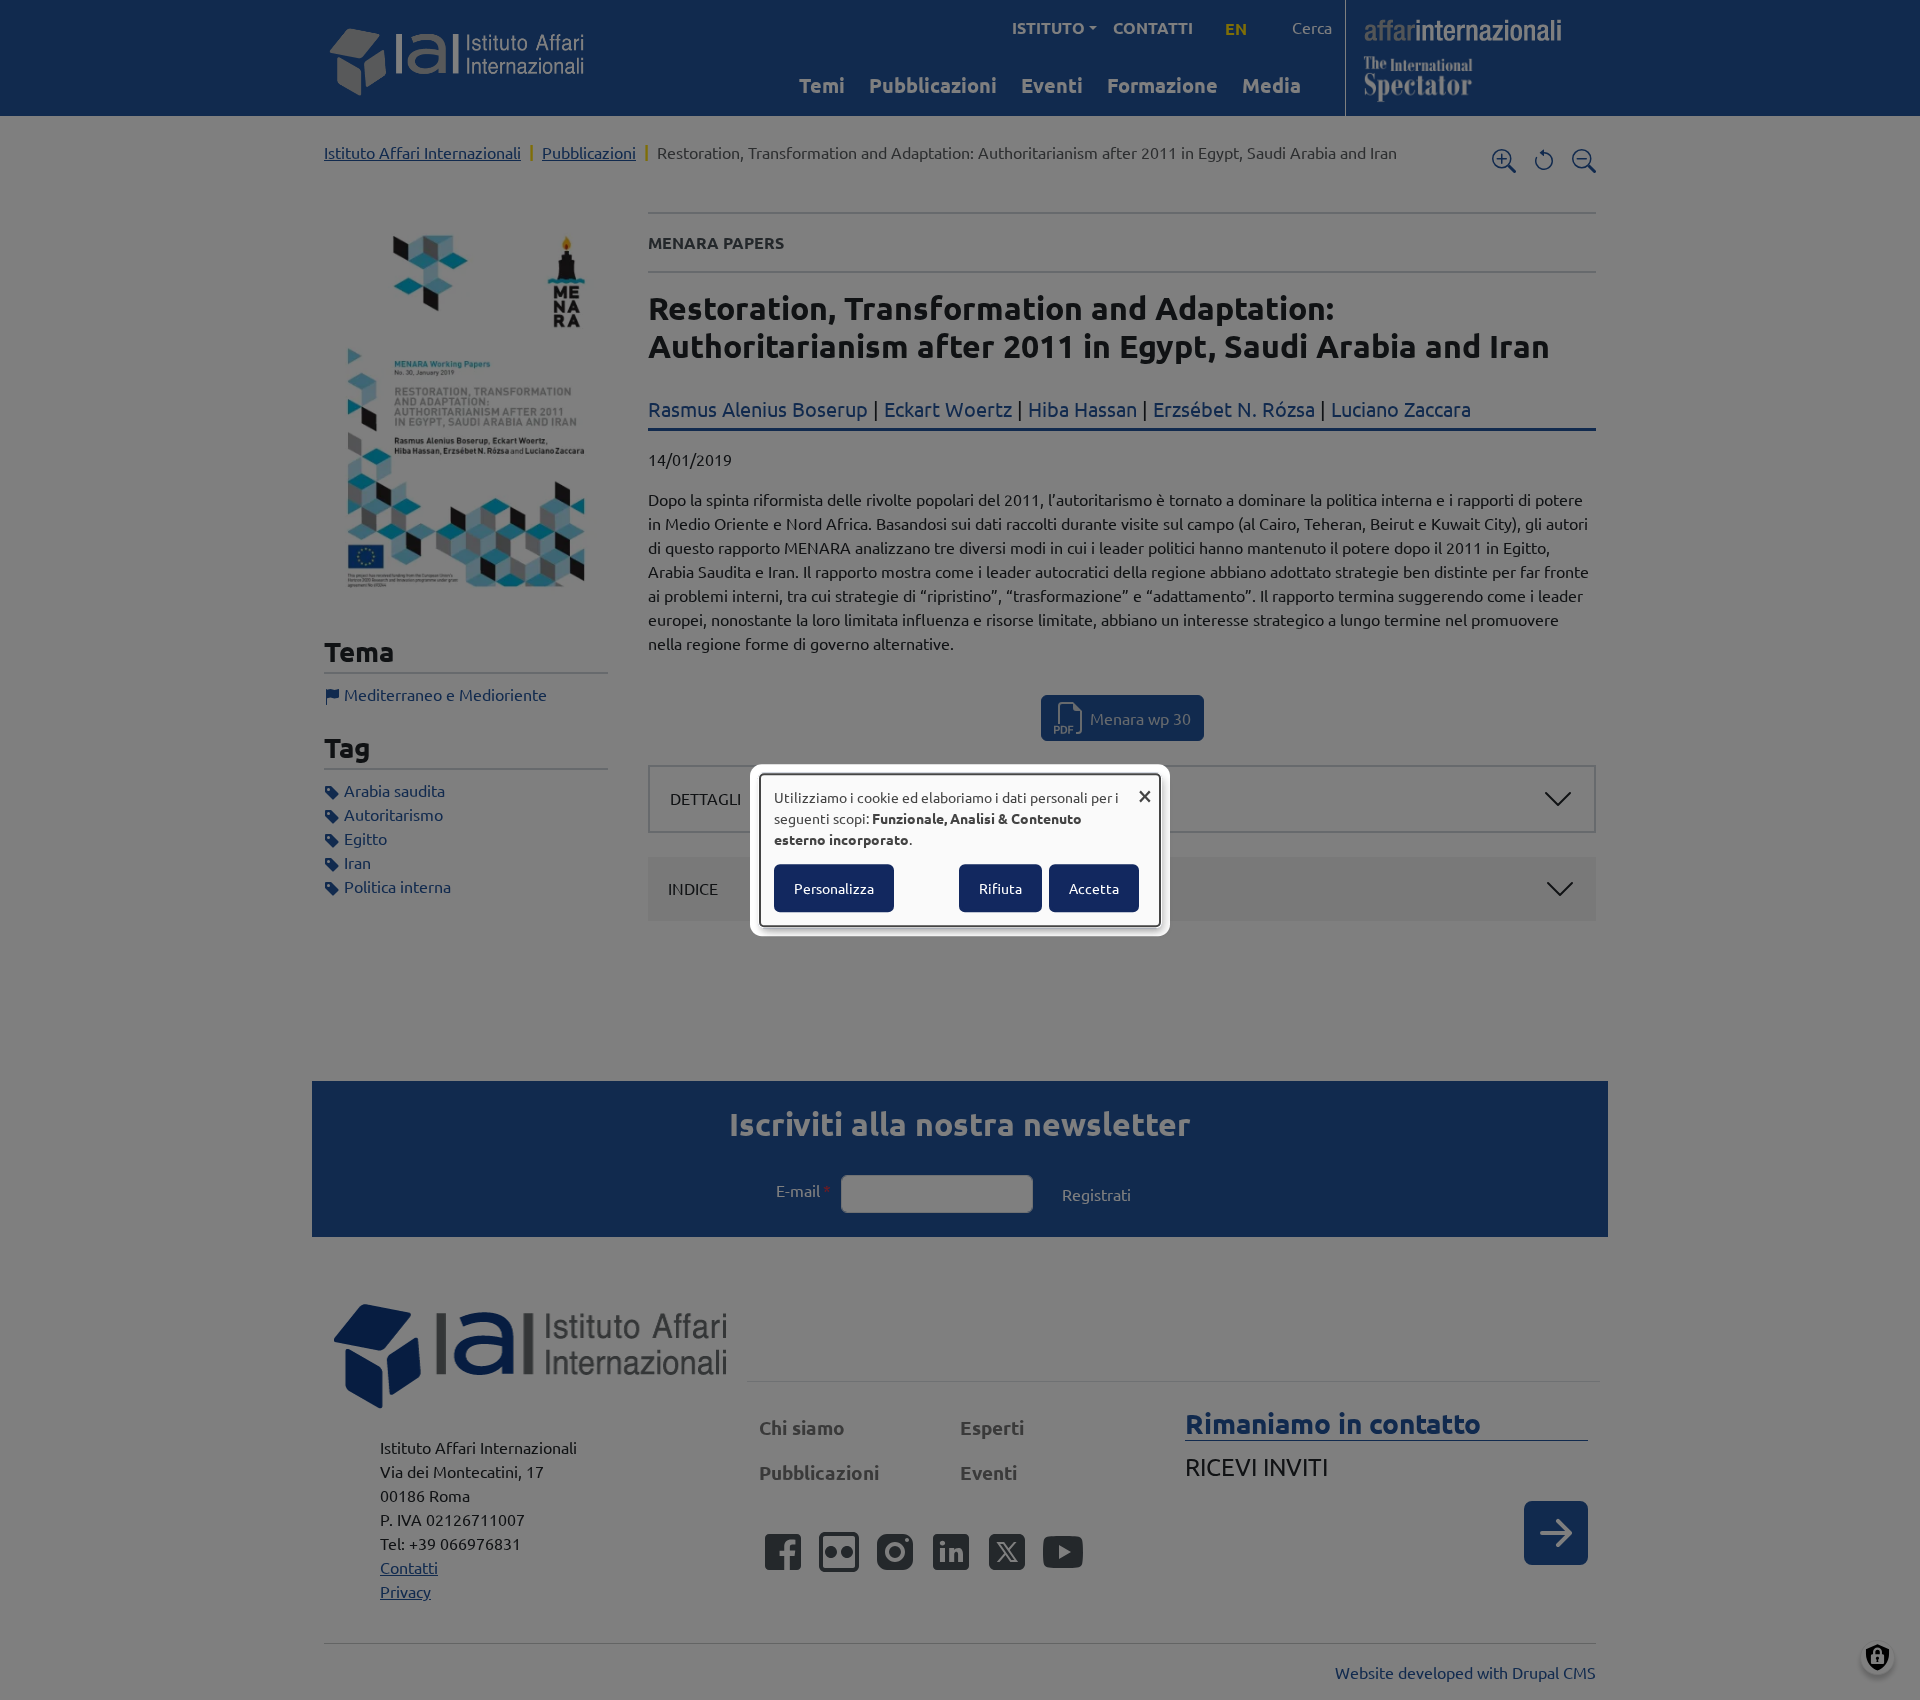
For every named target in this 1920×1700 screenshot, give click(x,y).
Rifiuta (1000, 888)
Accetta (1094, 888)
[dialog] (960, 850)
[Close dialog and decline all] (1145, 786)
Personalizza (834, 888)
